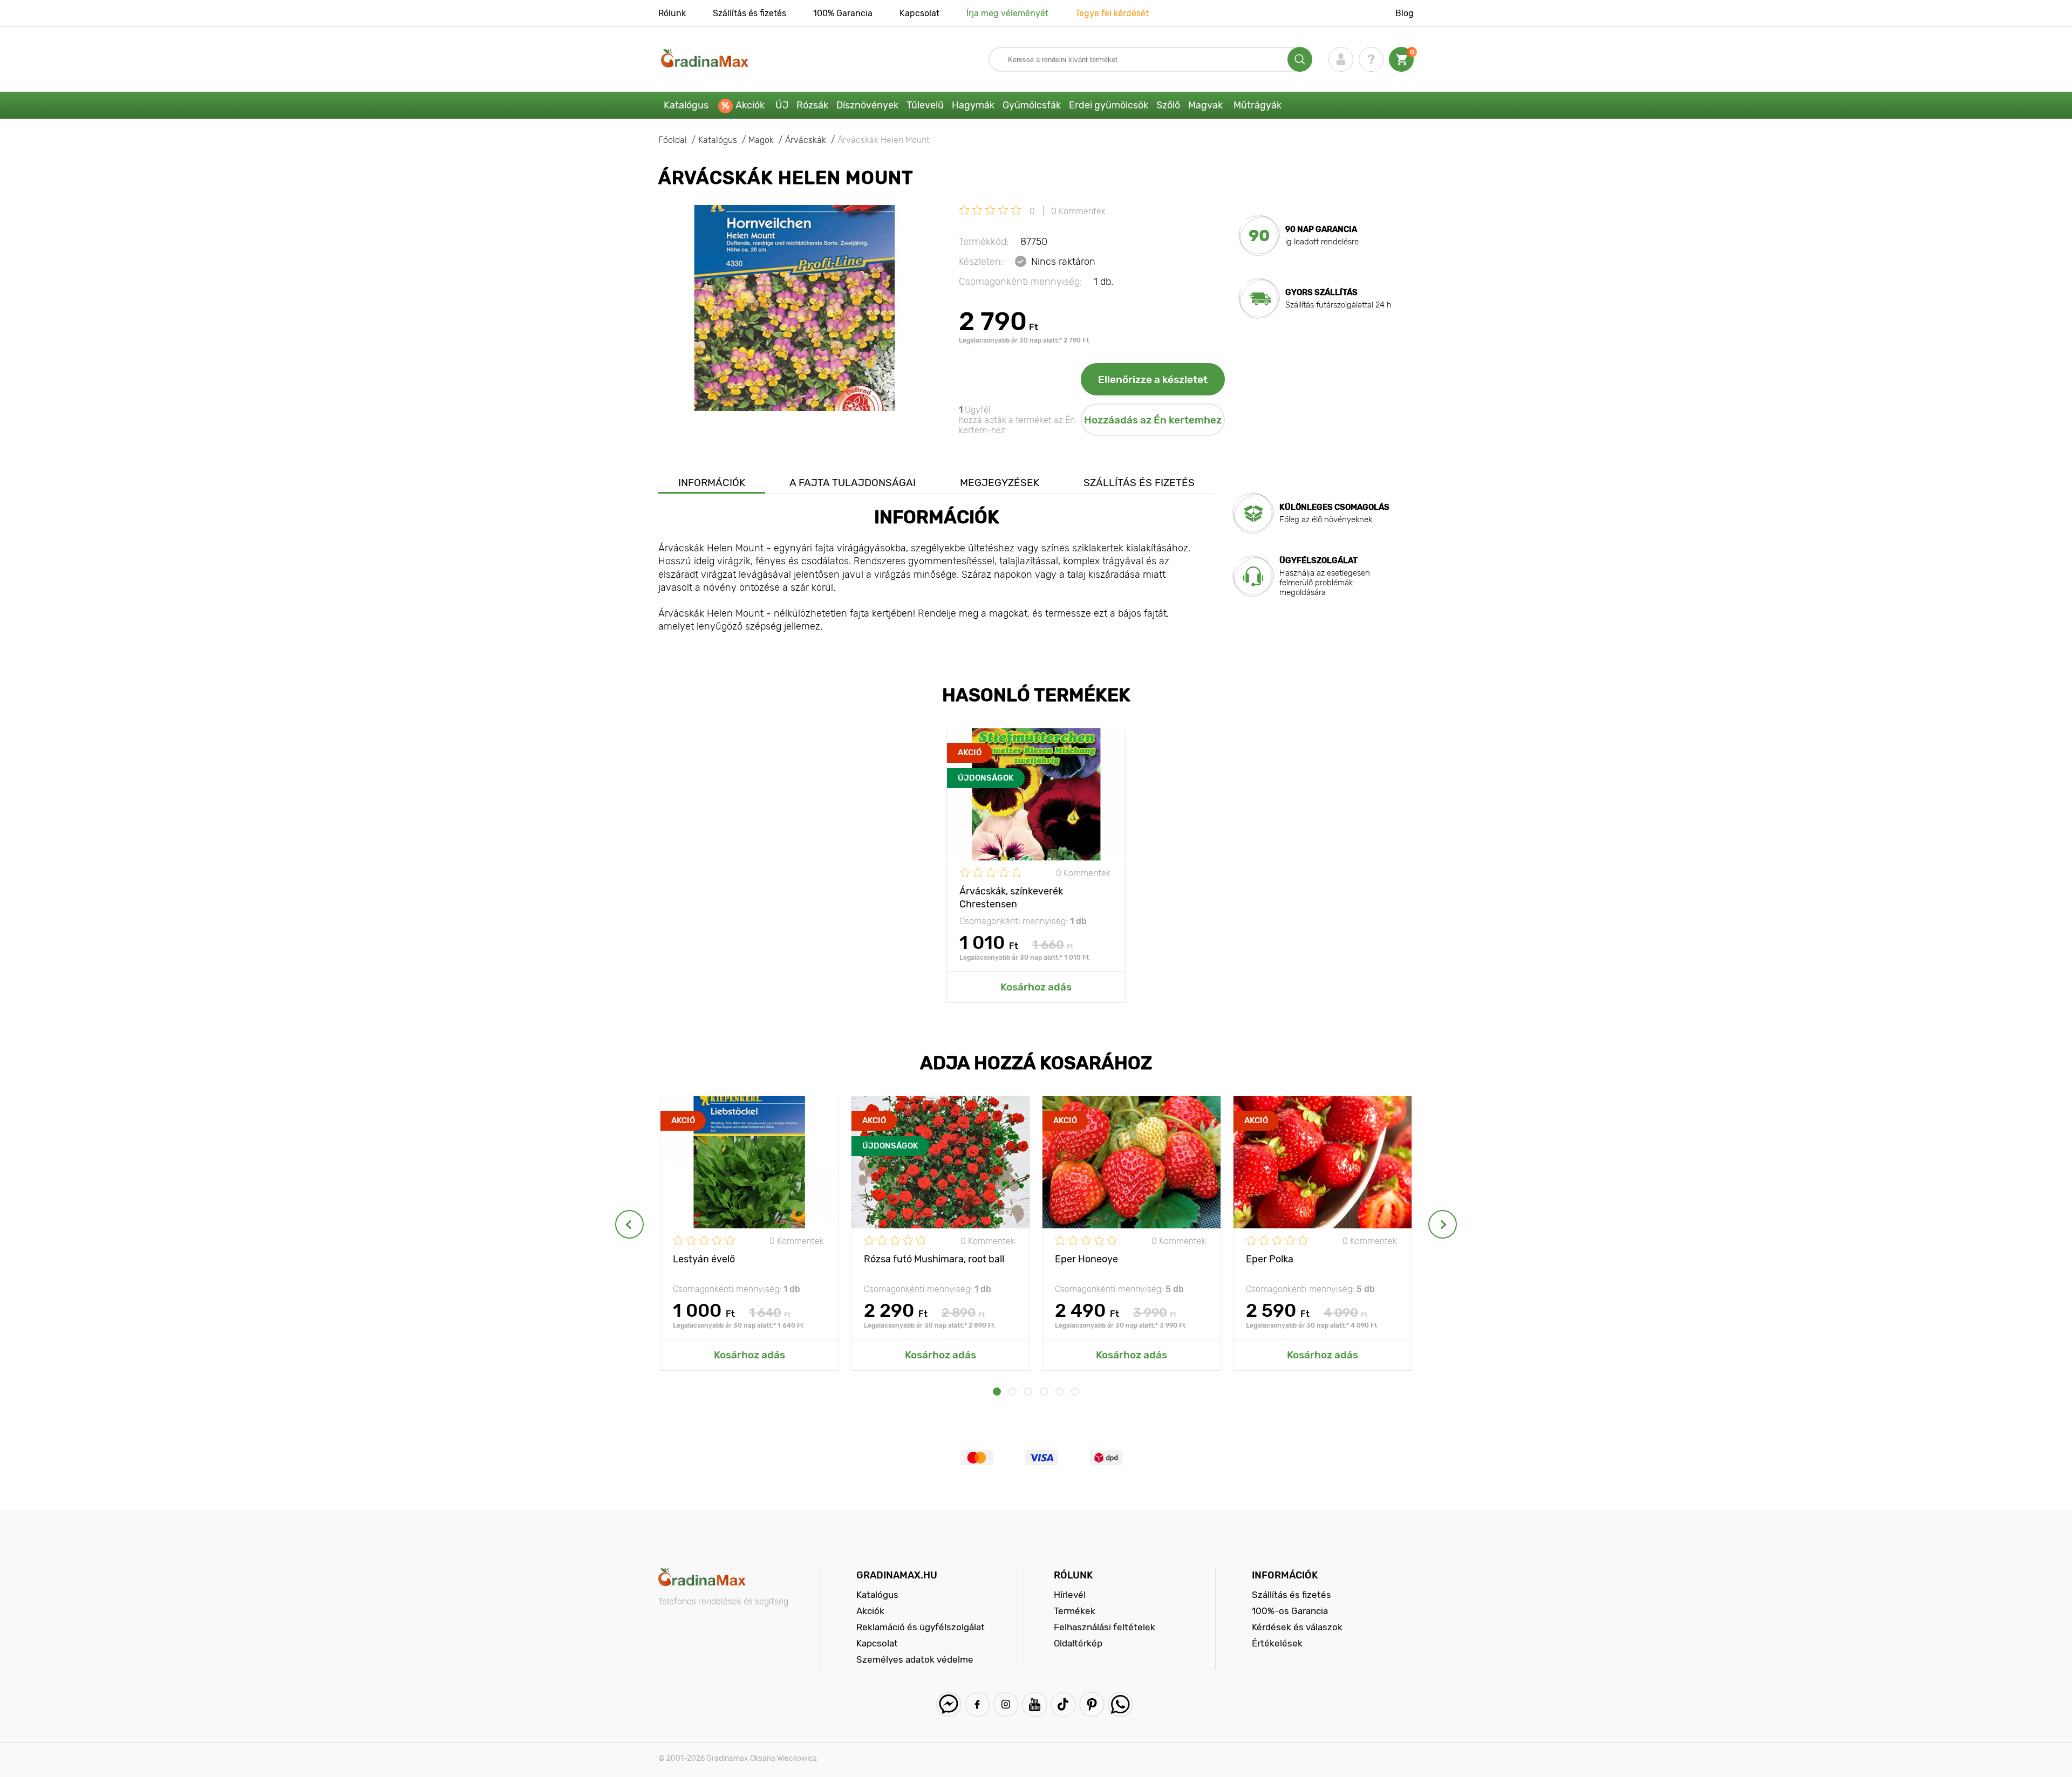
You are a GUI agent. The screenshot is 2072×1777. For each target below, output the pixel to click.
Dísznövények (867, 105)
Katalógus (686, 105)
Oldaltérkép (1078, 1643)
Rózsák (812, 105)
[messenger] (949, 1704)
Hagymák (973, 105)
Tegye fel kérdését (1112, 13)
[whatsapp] (1120, 1704)
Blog (1405, 13)
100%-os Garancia (1290, 1611)
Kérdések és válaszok (1297, 1627)
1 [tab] (997, 1392)
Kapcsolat (919, 13)
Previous (629, 1224)
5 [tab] (1059, 1392)
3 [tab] (1028, 1392)
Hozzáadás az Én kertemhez (1153, 420)
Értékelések (1277, 1643)
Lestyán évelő (704, 1259)
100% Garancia (843, 13)
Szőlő (1168, 105)
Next (1443, 1224)
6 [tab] (1075, 1392)
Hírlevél (1070, 1595)
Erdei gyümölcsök (1109, 105)
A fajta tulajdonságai (853, 483)
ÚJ (782, 105)
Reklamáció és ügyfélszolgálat (921, 1627)
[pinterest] (1092, 1704)
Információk (712, 483)
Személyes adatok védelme (915, 1659)
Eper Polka (1270, 1259)
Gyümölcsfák (1032, 105)
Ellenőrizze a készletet (1153, 380)
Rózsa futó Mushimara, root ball (934, 1259)
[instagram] (1006, 1704)
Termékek (1075, 1611)
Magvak (1205, 105)
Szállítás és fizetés (749, 13)
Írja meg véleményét (1007, 13)
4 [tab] (1044, 1392)
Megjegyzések (1000, 483)
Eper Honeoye (1086, 1259)
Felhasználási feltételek (1105, 1627)
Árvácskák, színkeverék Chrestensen (1011, 897)
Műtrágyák (1257, 105)
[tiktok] (1063, 1704)
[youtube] (1035, 1704)
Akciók (750, 105)
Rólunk (672, 13)
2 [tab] (1013, 1392)
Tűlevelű (925, 105)
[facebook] (977, 1704)
